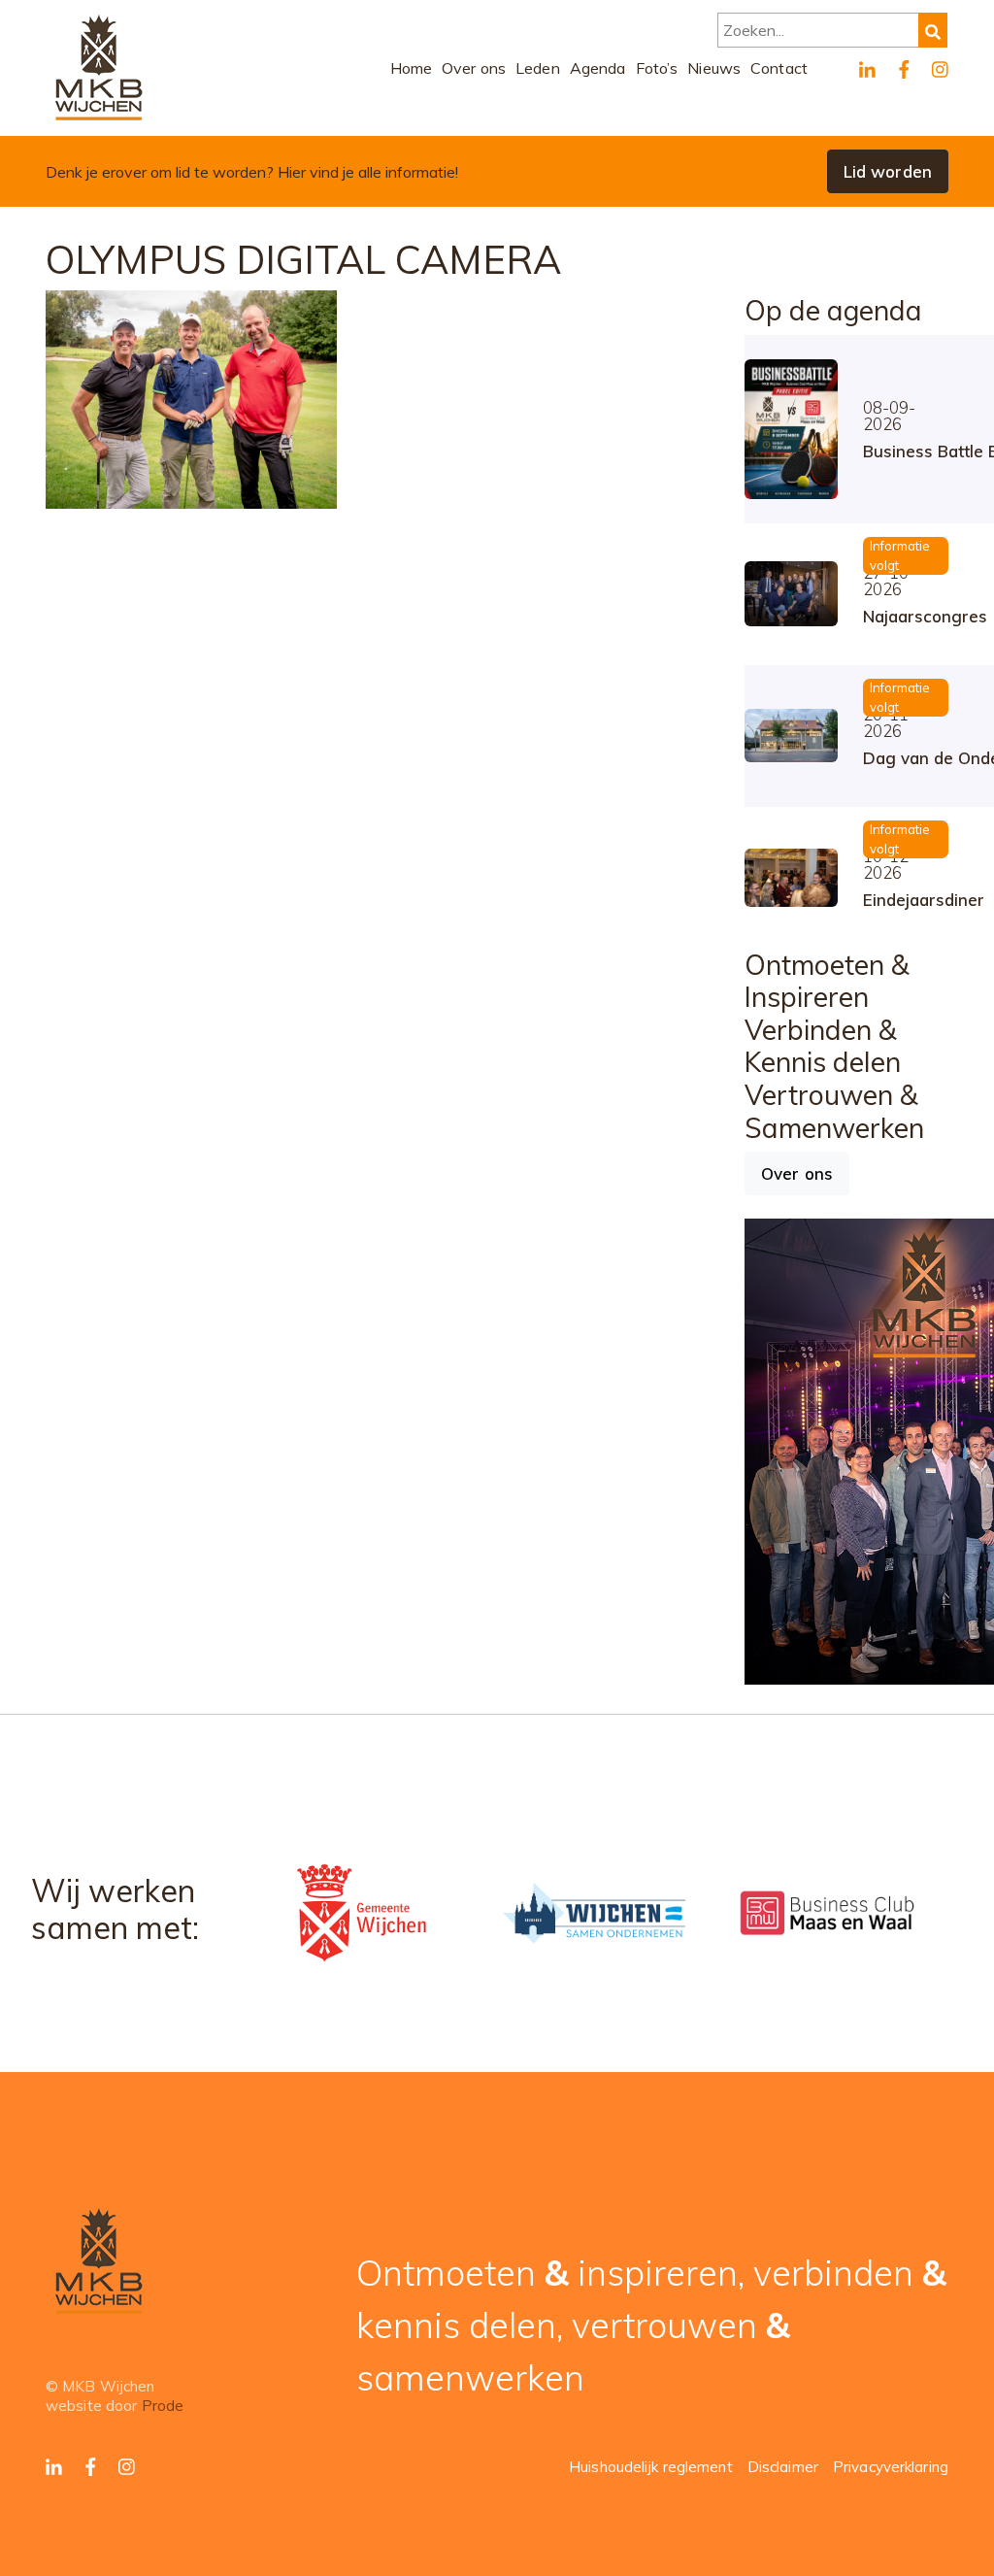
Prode (163, 2406)
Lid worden (888, 171)
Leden (538, 68)
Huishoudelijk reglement (651, 2467)
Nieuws (714, 68)
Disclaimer (783, 2467)
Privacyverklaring (891, 2467)
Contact (779, 68)
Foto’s (657, 68)
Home (412, 68)
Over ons (474, 68)
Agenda (598, 68)
